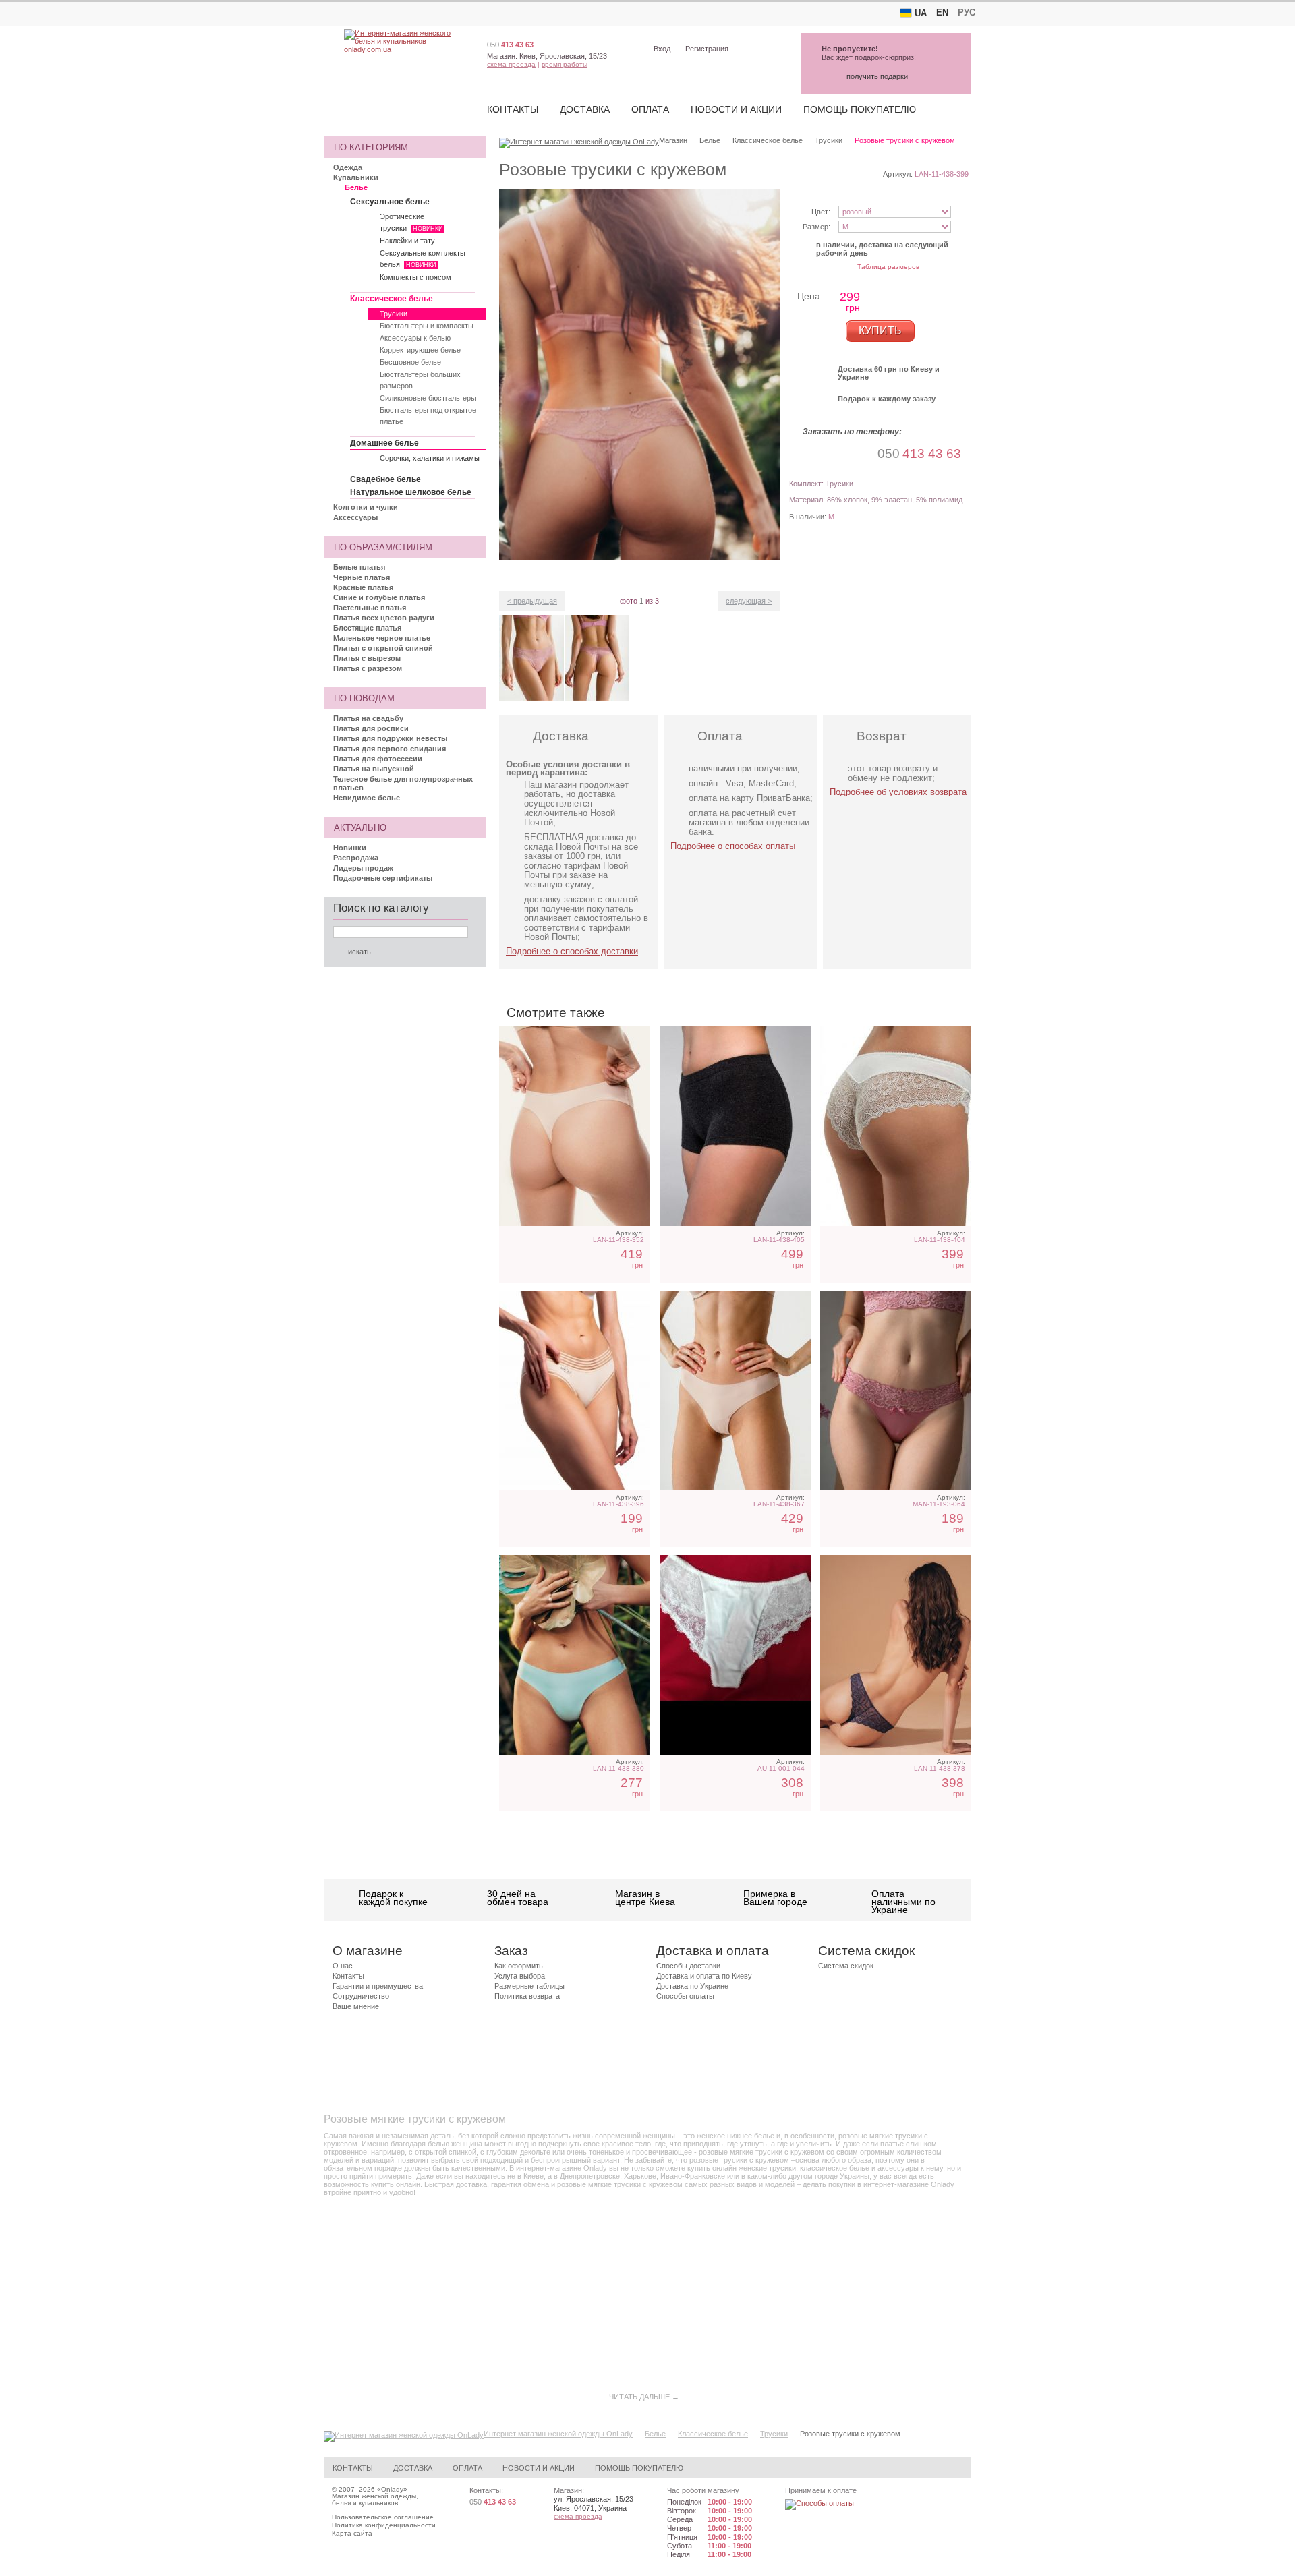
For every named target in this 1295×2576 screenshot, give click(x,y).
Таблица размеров (888, 267)
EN (942, 12)
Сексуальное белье (390, 202)
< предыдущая (532, 601)
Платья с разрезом (368, 668)
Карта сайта (352, 2533)
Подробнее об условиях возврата (898, 792)
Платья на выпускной (374, 769)
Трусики (394, 314)
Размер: (816, 227)
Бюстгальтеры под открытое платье (428, 416)
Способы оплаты (685, 1996)
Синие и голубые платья (379, 597)
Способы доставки (688, 1966)
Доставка (585, 109)
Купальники (356, 177)
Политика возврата (527, 1996)
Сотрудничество (361, 1996)
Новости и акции (736, 109)
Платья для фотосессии (378, 759)
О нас (343, 1966)
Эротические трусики (411, 222)
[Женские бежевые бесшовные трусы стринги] (575, 1126)
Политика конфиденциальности (384, 2525)
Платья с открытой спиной (383, 648)
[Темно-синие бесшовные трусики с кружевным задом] (896, 1655)
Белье (356, 187)
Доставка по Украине (692, 1986)
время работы (565, 64)
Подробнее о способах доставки (572, 951)
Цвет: (821, 212)
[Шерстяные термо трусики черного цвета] (735, 1126)
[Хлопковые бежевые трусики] (575, 1391)
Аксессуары (355, 517)
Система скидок (846, 1966)
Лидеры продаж (363, 868)
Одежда (348, 167)
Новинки (350, 848)
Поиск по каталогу (381, 908)
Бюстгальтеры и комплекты (427, 326)
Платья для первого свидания (390, 749)
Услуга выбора (520, 1976)
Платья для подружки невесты (390, 738)
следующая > (749, 601)
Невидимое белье (367, 798)
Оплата (650, 109)
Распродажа (356, 858)
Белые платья (359, 567)
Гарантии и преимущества (378, 1986)
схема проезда (511, 64)
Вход (662, 49)
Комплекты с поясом (415, 277)
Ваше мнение (356, 2006)
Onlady (392, 2489)
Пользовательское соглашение (383, 2517)
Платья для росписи (371, 728)
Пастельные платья (370, 608)
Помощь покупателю (860, 109)
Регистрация (707, 49)
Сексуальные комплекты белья (423, 259)
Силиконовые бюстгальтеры (428, 398)
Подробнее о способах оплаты (733, 846)
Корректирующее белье (420, 350)
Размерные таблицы (529, 1986)
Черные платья (362, 577)
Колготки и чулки (366, 507)
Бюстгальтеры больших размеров (420, 380)
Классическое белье (392, 299)
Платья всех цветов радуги (384, 618)
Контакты (513, 109)
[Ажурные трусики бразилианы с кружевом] (735, 1655)
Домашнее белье (384, 443)
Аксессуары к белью (415, 338)
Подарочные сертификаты (383, 878)
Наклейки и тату (407, 241)
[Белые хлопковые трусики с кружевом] (896, 1126)
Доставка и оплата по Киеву (704, 1976)
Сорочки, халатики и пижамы (430, 458)
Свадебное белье (385, 479)
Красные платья (363, 587)
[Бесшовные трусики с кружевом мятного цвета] (575, 1655)
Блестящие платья (367, 628)
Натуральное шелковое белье (411, 492)
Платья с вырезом (367, 658)
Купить (880, 331)
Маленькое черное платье (382, 638)
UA (921, 13)
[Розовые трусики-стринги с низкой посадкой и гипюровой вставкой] (896, 1391)
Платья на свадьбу (368, 718)
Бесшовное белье (410, 362)
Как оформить (519, 1966)
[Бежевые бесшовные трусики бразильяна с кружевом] (735, 1391)
